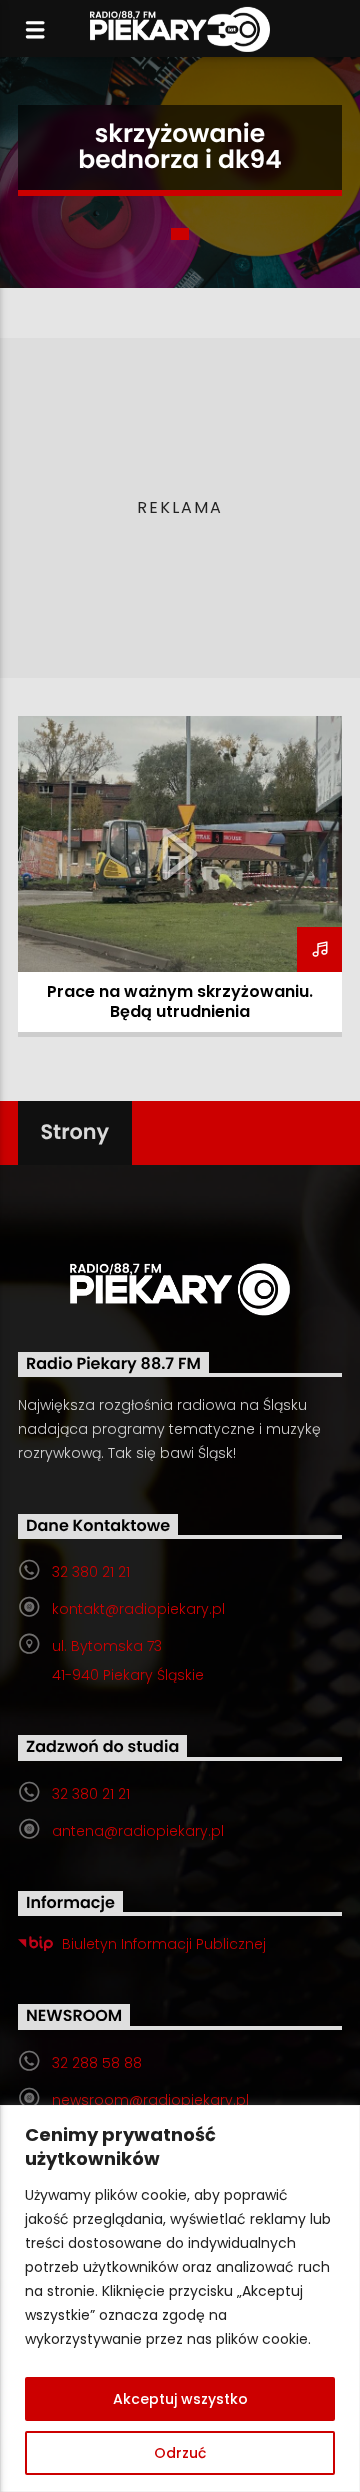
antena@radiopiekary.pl (138, 1831)
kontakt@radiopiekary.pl (138, 1609)
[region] (180, 2298)
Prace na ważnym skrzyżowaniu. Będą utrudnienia (180, 1001)
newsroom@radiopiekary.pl (150, 2100)
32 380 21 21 (91, 1572)
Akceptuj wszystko (180, 2399)
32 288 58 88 (97, 2063)
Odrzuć (180, 2453)
